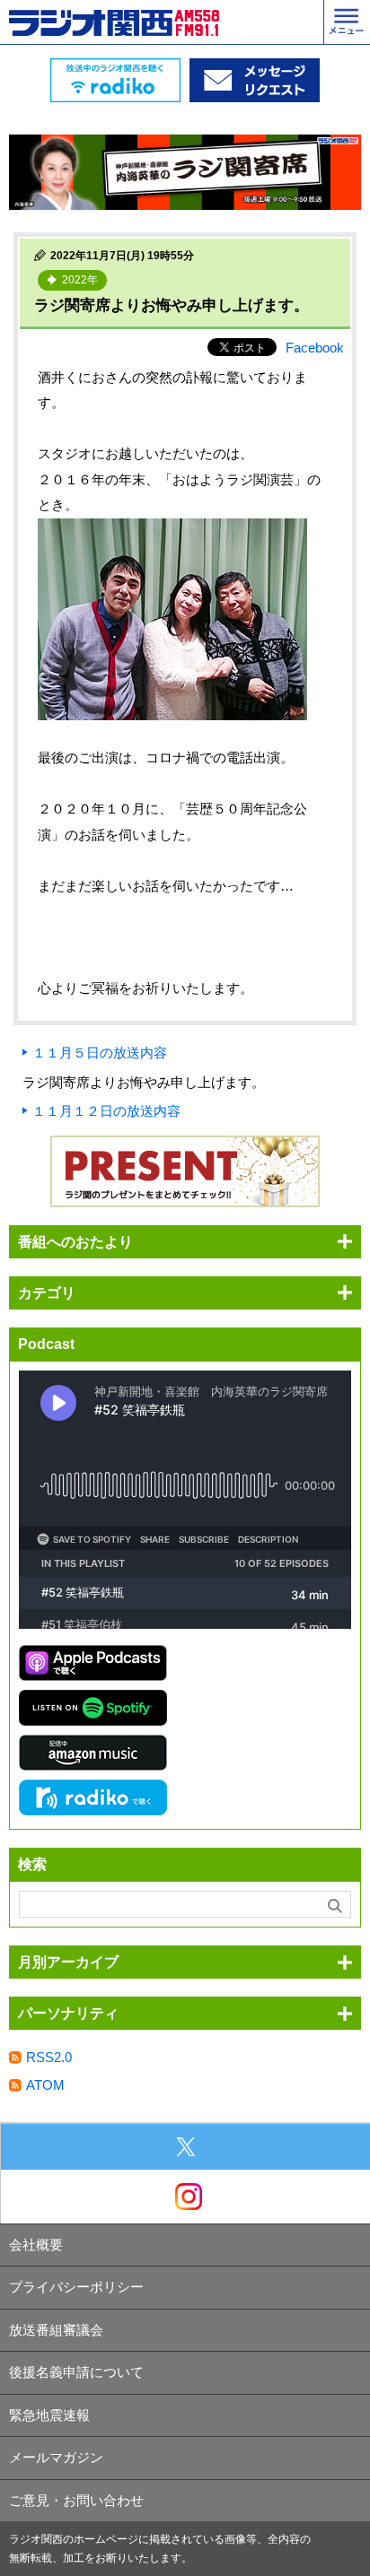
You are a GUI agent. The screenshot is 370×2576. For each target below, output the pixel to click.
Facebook (315, 348)
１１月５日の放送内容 (100, 1053)
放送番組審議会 (56, 2330)
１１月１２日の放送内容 (106, 1111)
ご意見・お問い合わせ (76, 2500)
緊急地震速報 (49, 2415)
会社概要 (36, 2245)
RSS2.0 (49, 2057)
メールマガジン (56, 2457)
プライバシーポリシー (76, 2287)
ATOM (45, 2085)
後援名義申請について (76, 2372)
